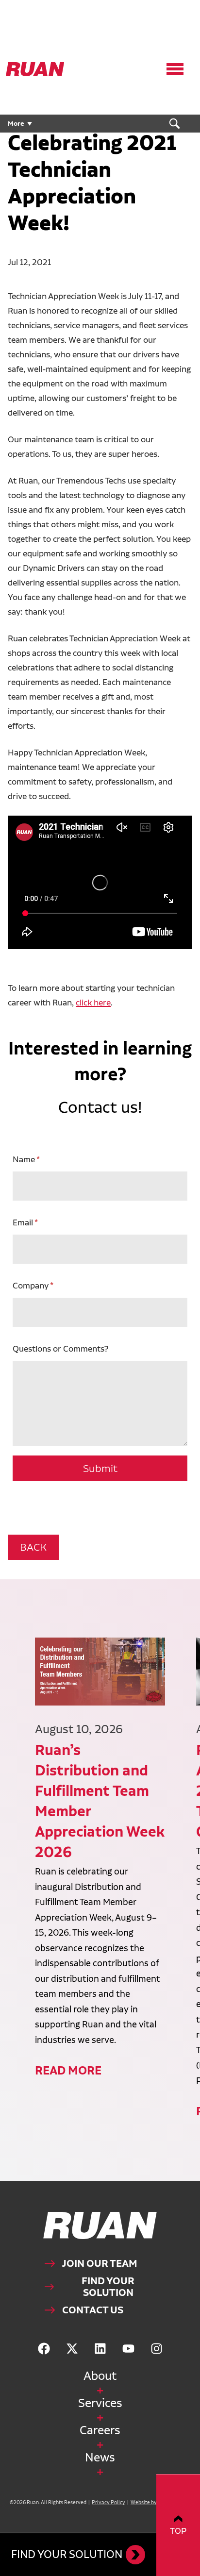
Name (24, 1159)
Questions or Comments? (60, 1348)
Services (100, 2403)
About (100, 2376)
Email (23, 1222)
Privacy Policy (108, 2502)
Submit (100, 1468)
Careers (100, 2430)
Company (31, 1285)
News (100, 2457)
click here (93, 1002)
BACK (33, 1547)
